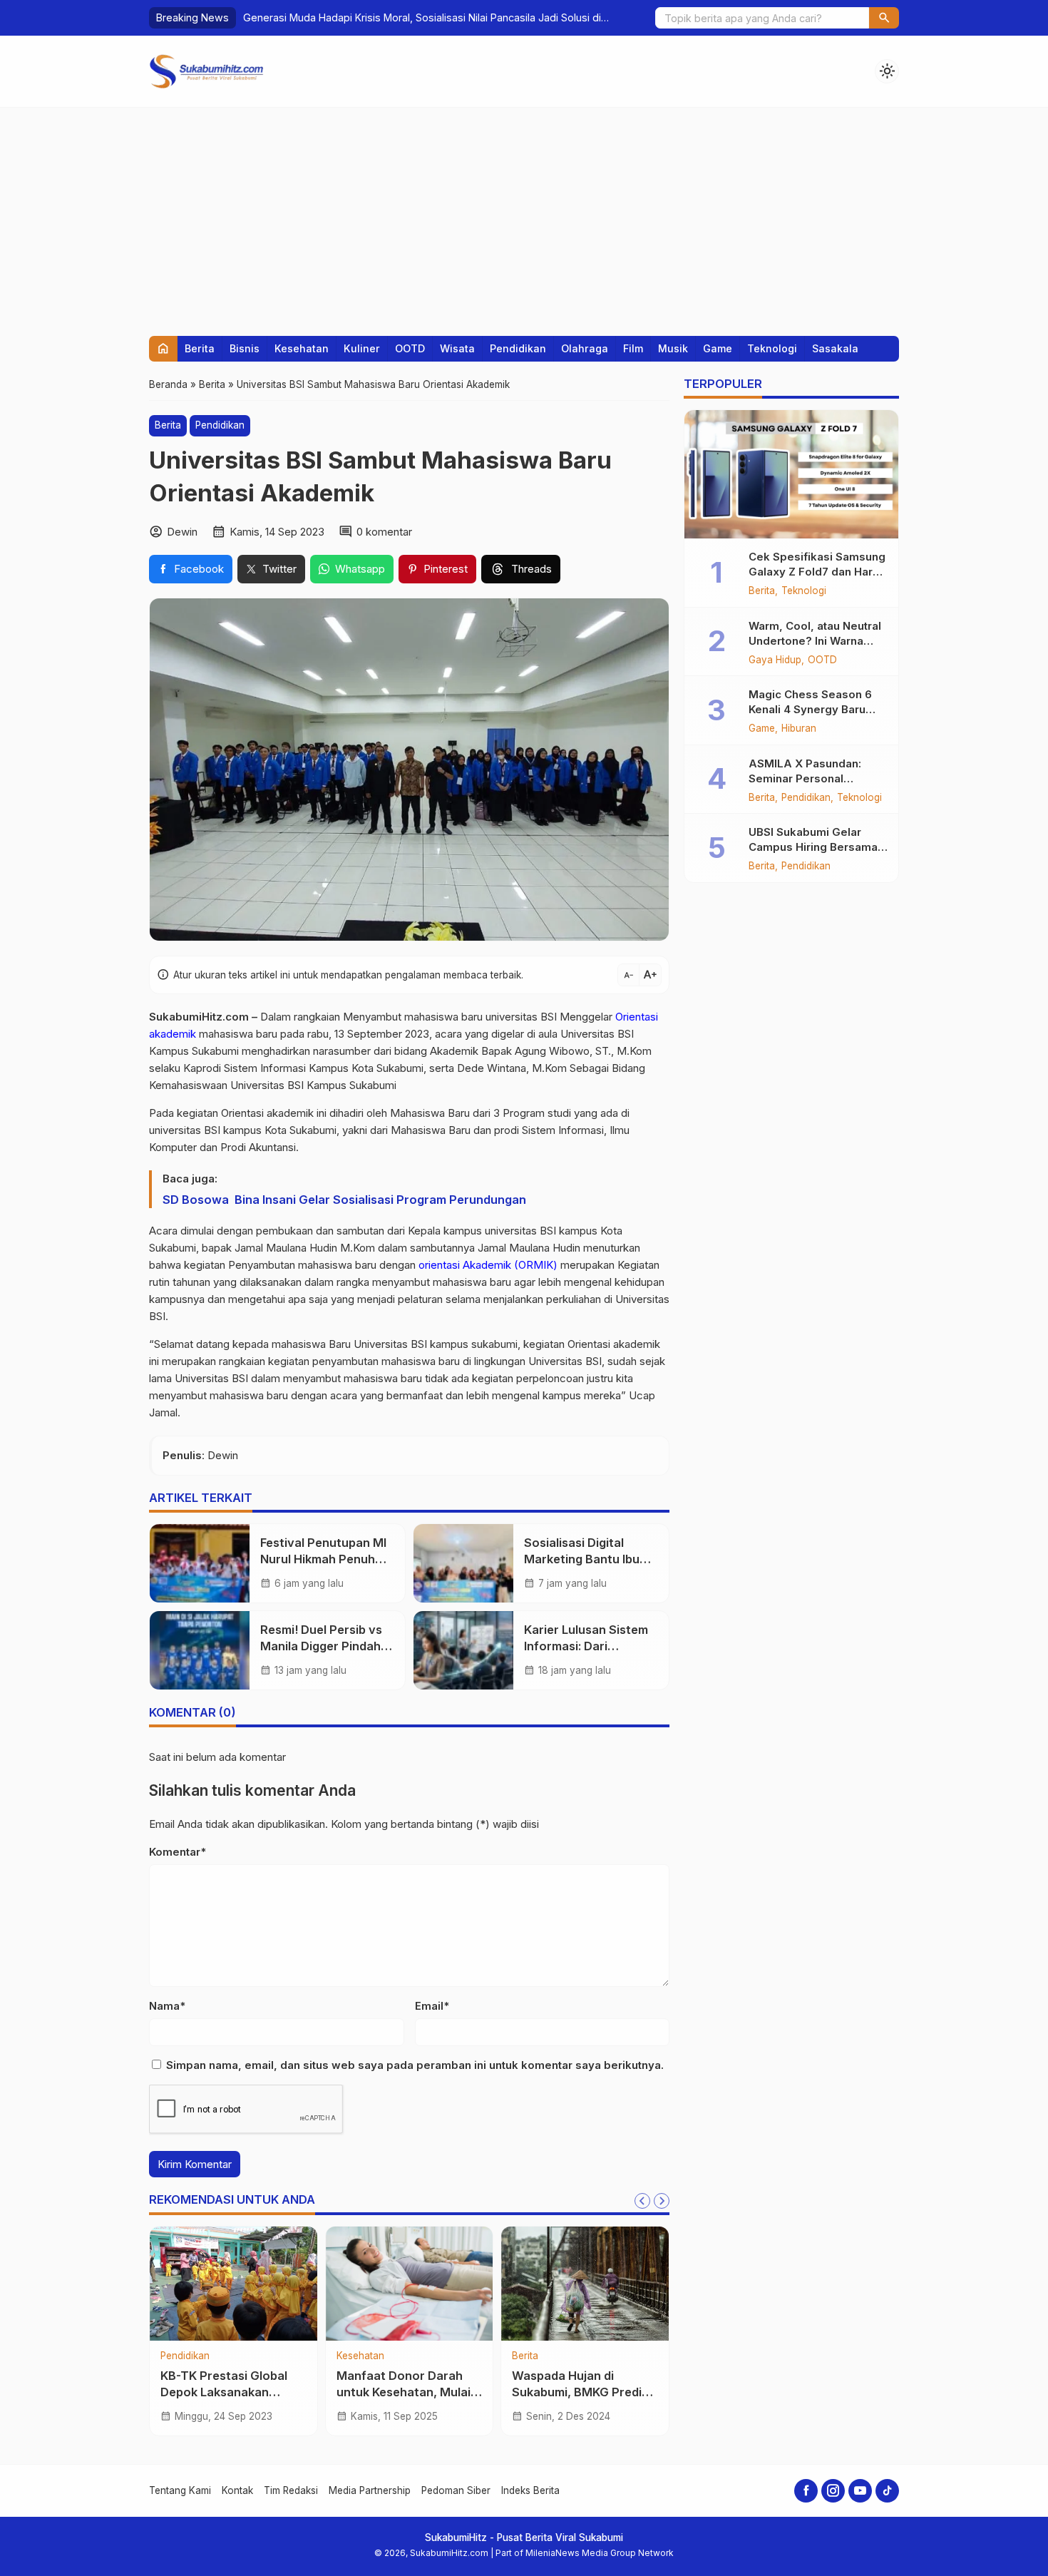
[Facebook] (806, 2491)
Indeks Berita (530, 2490)
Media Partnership (370, 2490)
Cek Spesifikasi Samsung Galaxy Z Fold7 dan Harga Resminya (817, 572)
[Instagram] (833, 2491)
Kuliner (362, 348)
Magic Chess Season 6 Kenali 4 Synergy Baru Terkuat (810, 709)
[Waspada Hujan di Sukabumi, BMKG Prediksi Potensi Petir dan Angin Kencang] (585, 2284)
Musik (673, 348)
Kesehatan (302, 348)
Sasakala (835, 348)
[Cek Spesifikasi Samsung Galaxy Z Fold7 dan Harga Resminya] (791, 474)
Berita (200, 348)
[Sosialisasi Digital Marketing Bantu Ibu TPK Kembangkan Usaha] (463, 1563)
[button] (884, 18)
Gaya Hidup (775, 660)
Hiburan (799, 729)
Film (633, 348)
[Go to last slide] (642, 2201)
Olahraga (585, 348)
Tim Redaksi (291, 2490)
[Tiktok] (887, 2491)
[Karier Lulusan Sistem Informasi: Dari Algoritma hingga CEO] (463, 1650)
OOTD (410, 348)
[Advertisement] (524, 215)
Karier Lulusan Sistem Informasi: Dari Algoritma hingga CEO (587, 1646)
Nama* (167, 2006)
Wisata (457, 348)
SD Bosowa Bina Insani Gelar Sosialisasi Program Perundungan (344, 1200)
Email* (432, 2006)
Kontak (237, 2490)
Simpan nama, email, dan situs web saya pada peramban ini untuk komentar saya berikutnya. (415, 2065)
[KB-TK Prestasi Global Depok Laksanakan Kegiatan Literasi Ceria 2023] (233, 2284)
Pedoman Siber (456, 2490)
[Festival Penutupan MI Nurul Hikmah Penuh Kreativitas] (200, 1563)
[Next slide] (662, 2201)
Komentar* (178, 1852)
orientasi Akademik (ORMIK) (488, 1265)
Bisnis (245, 348)
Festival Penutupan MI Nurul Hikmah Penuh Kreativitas (323, 1559)
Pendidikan (518, 348)
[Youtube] (860, 2491)
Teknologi (772, 348)
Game (718, 348)
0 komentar (384, 532)
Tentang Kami (180, 2490)
